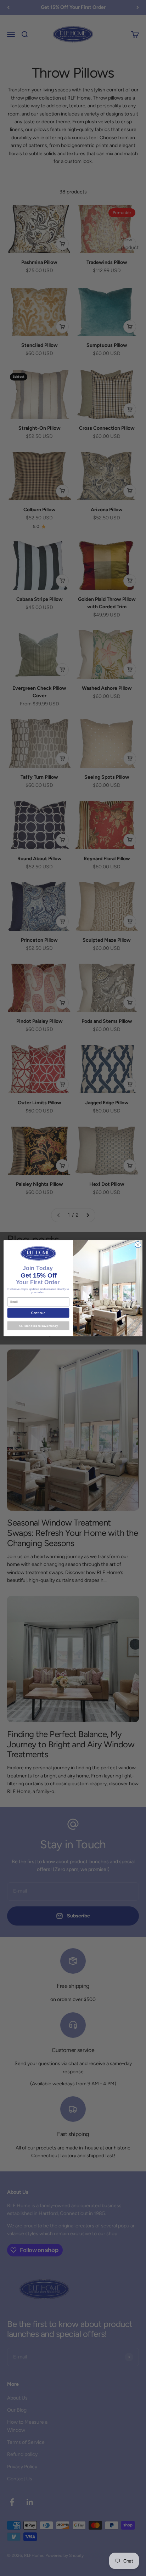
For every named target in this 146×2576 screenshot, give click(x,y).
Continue (38, 1313)
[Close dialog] (138, 1245)
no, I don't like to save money (38, 1326)
